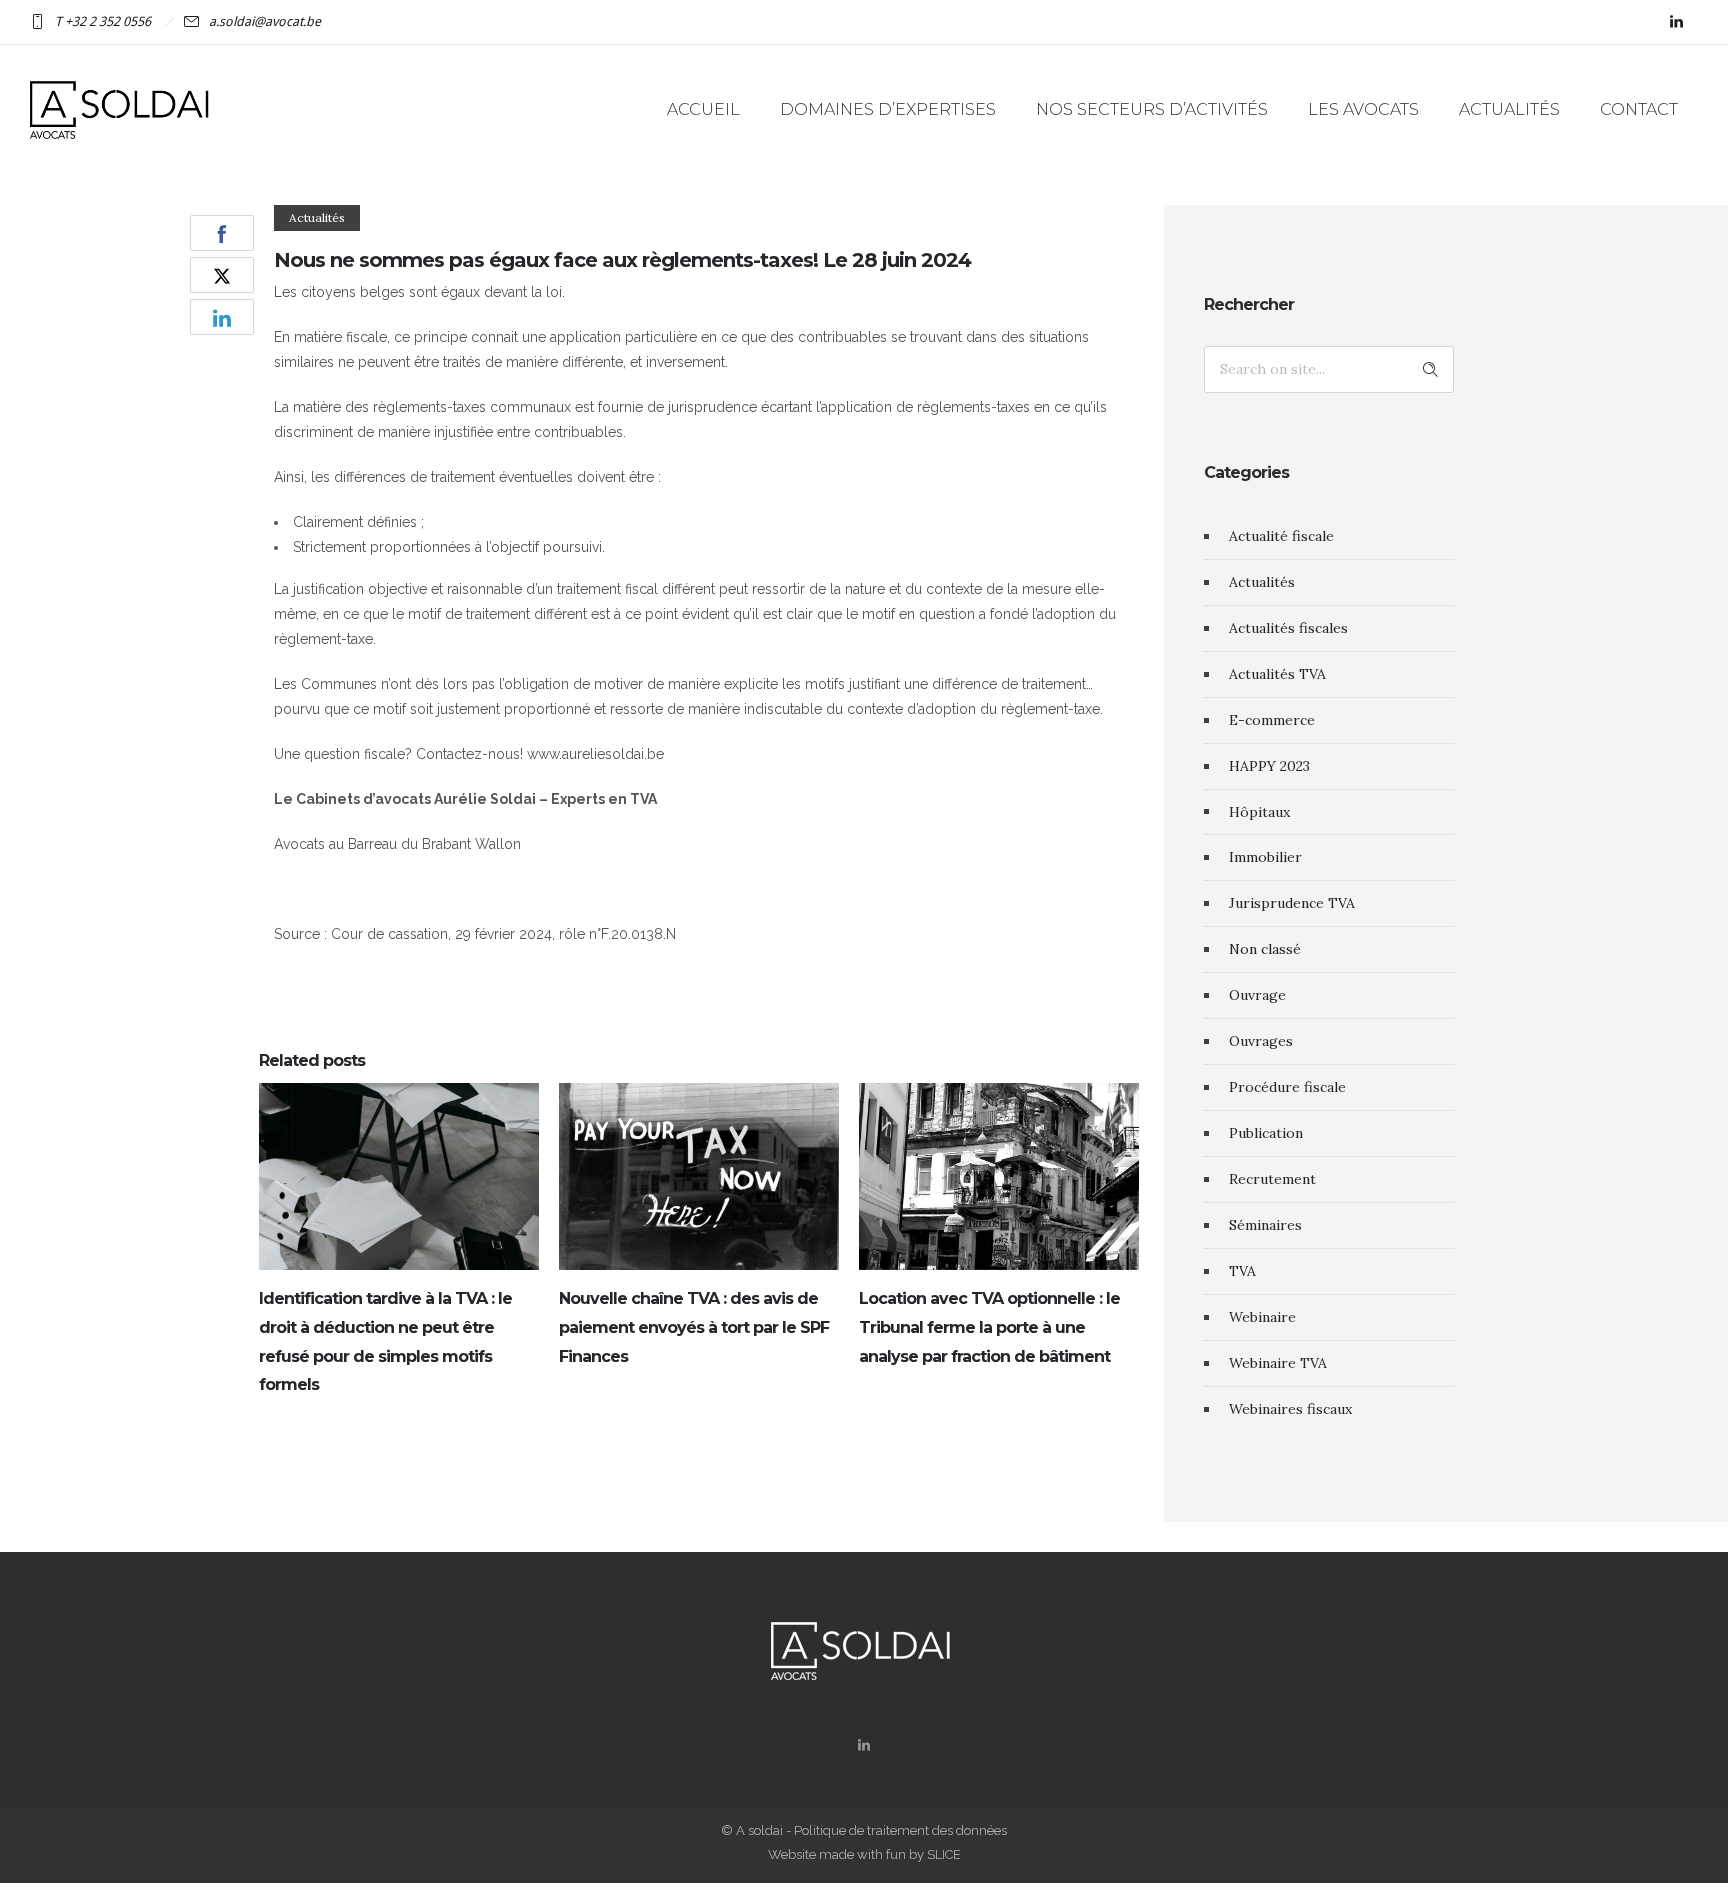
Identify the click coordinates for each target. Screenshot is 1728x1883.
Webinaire (1262, 1317)
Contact (1639, 109)
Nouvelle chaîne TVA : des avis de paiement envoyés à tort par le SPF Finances (694, 1327)
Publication (1266, 1133)
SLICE (944, 1854)
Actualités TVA (1277, 674)
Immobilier (1265, 857)
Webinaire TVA (1278, 1363)
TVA (1242, 1271)
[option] (399, 1244)
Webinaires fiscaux (1290, 1409)
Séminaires (1265, 1225)
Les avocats (1363, 109)
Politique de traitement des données (900, 1830)
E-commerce (1272, 720)
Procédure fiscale (1287, 1087)
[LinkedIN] (1676, 22)
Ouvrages (1261, 1041)
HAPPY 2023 (1269, 766)
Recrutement (1272, 1179)
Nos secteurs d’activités (1152, 109)
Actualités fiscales (1288, 628)
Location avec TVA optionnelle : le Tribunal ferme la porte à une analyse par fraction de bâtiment (989, 1327)
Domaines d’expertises (888, 109)
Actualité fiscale (1281, 536)
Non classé (1265, 949)
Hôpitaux (1259, 812)
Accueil (703, 109)
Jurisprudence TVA (1292, 903)
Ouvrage (1257, 995)
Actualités (1509, 109)
